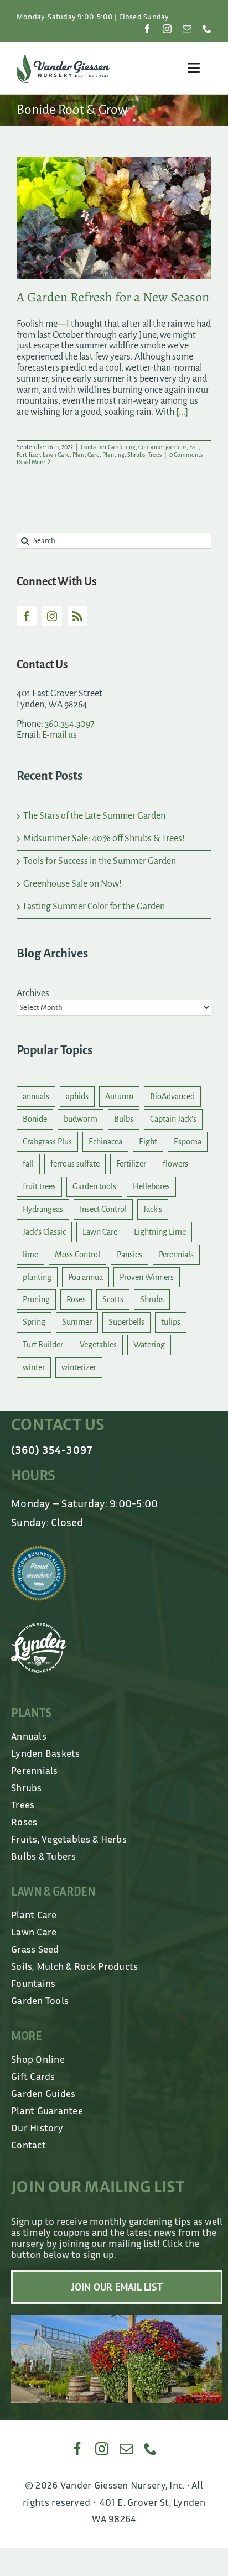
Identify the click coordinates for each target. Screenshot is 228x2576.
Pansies (129, 1255)
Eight (148, 1142)
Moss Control (77, 1255)
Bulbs (124, 1119)
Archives (33, 993)
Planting (113, 455)
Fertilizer (28, 455)
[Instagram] (52, 616)
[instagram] (167, 29)
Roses (76, 1299)
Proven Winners (147, 1277)
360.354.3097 (70, 724)
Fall (194, 447)
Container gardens (162, 447)
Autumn (119, 1096)
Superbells (126, 1322)
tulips (171, 1322)
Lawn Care (56, 455)
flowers (175, 1164)
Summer (77, 1322)
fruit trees (39, 1186)
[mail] (187, 29)
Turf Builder (43, 1345)
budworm (81, 1119)
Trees (155, 455)
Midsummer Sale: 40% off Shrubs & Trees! (104, 839)
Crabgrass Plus (47, 1142)
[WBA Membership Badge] (39, 1550)
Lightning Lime (160, 1232)
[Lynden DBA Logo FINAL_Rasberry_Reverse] (39, 1628)
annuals (36, 1096)
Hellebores (151, 1186)
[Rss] (77, 616)
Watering (149, 1345)
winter (34, 1367)
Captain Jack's (173, 1119)
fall (28, 1164)
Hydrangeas (43, 1209)
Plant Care (86, 455)
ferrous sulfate (75, 1164)
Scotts (113, 1299)
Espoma (188, 1142)
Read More (31, 462)
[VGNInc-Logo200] (63, 58)
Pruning (36, 1299)
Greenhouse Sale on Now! (72, 884)
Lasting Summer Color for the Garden (94, 907)
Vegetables (98, 1345)
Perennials (176, 1255)
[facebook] (147, 29)
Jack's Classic (44, 1232)
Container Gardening (108, 447)
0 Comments (186, 455)
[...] (182, 412)
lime (30, 1255)
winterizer (79, 1367)
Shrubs (136, 455)
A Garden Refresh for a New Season (113, 297)
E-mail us (59, 735)
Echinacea (105, 1142)
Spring (34, 1322)
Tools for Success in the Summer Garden (100, 861)
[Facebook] (27, 616)
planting (37, 1277)
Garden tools (94, 1186)
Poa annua (85, 1277)
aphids (77, 1096)
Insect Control (103, 1209)
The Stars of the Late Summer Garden (94, 816)
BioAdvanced (172, 1096)
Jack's (153, 1209)
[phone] (207, 29)
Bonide (35, 1119)
